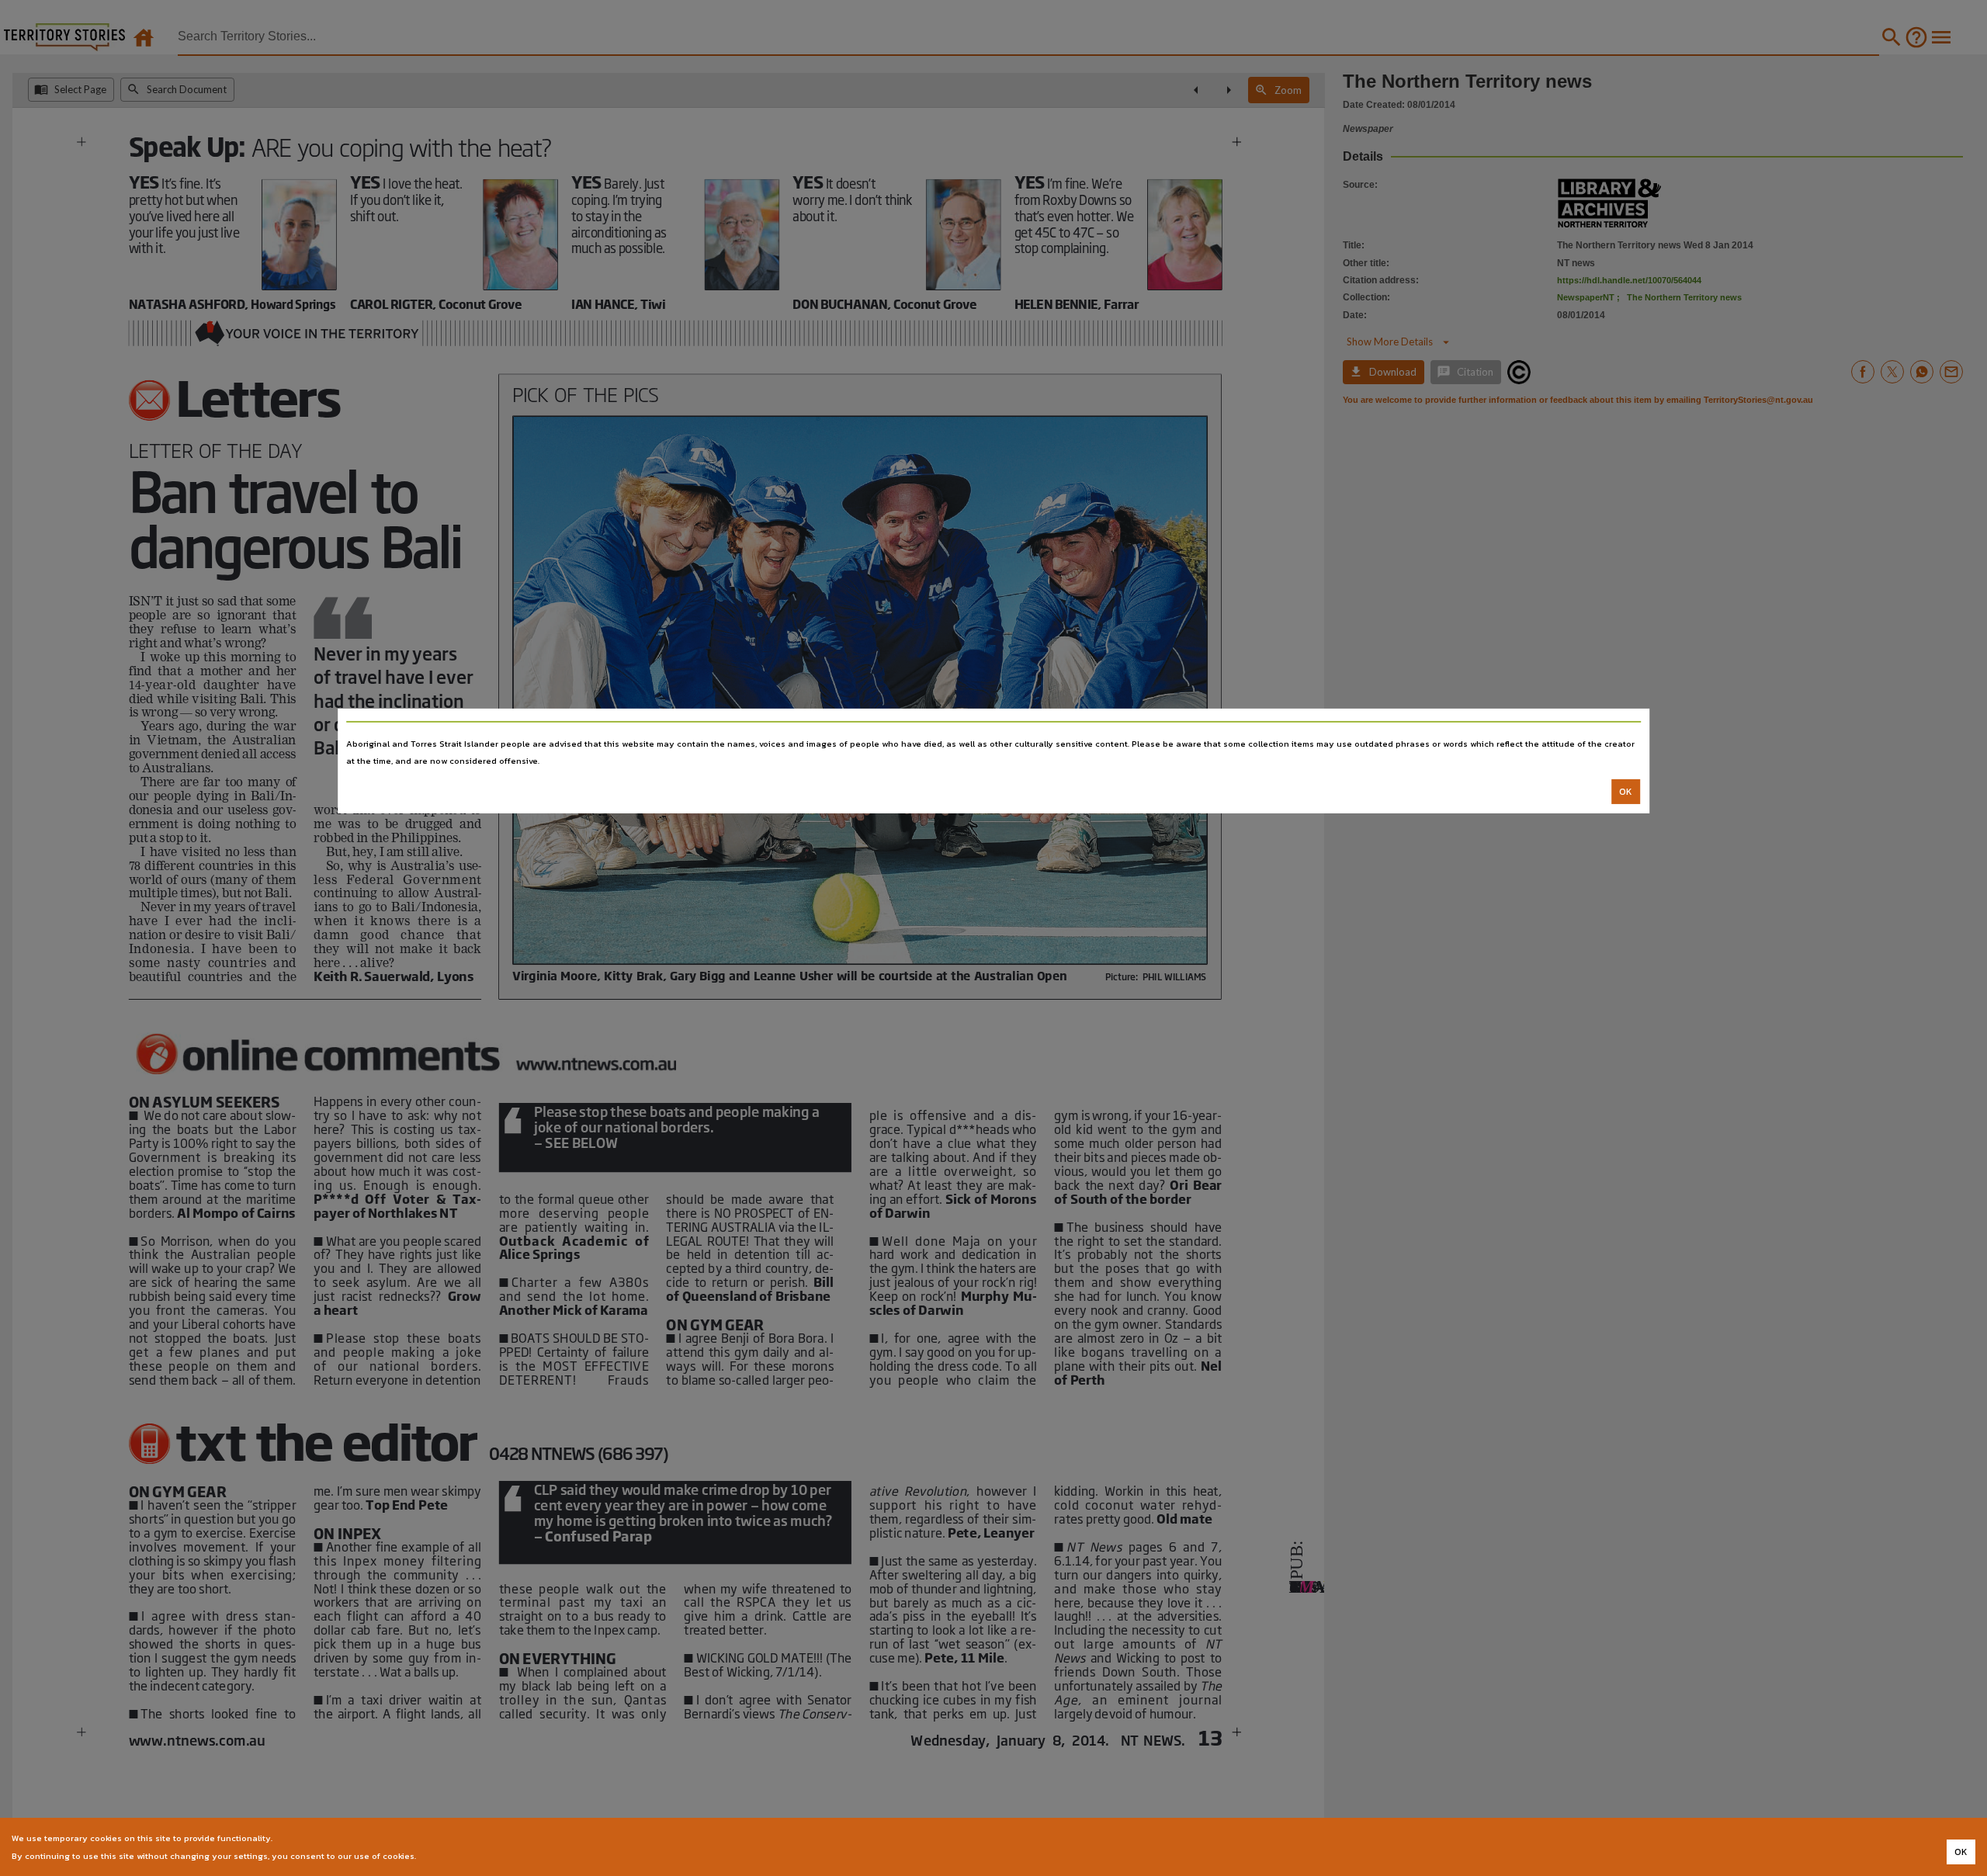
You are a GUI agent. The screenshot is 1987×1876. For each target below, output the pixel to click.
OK (1626, 792)
